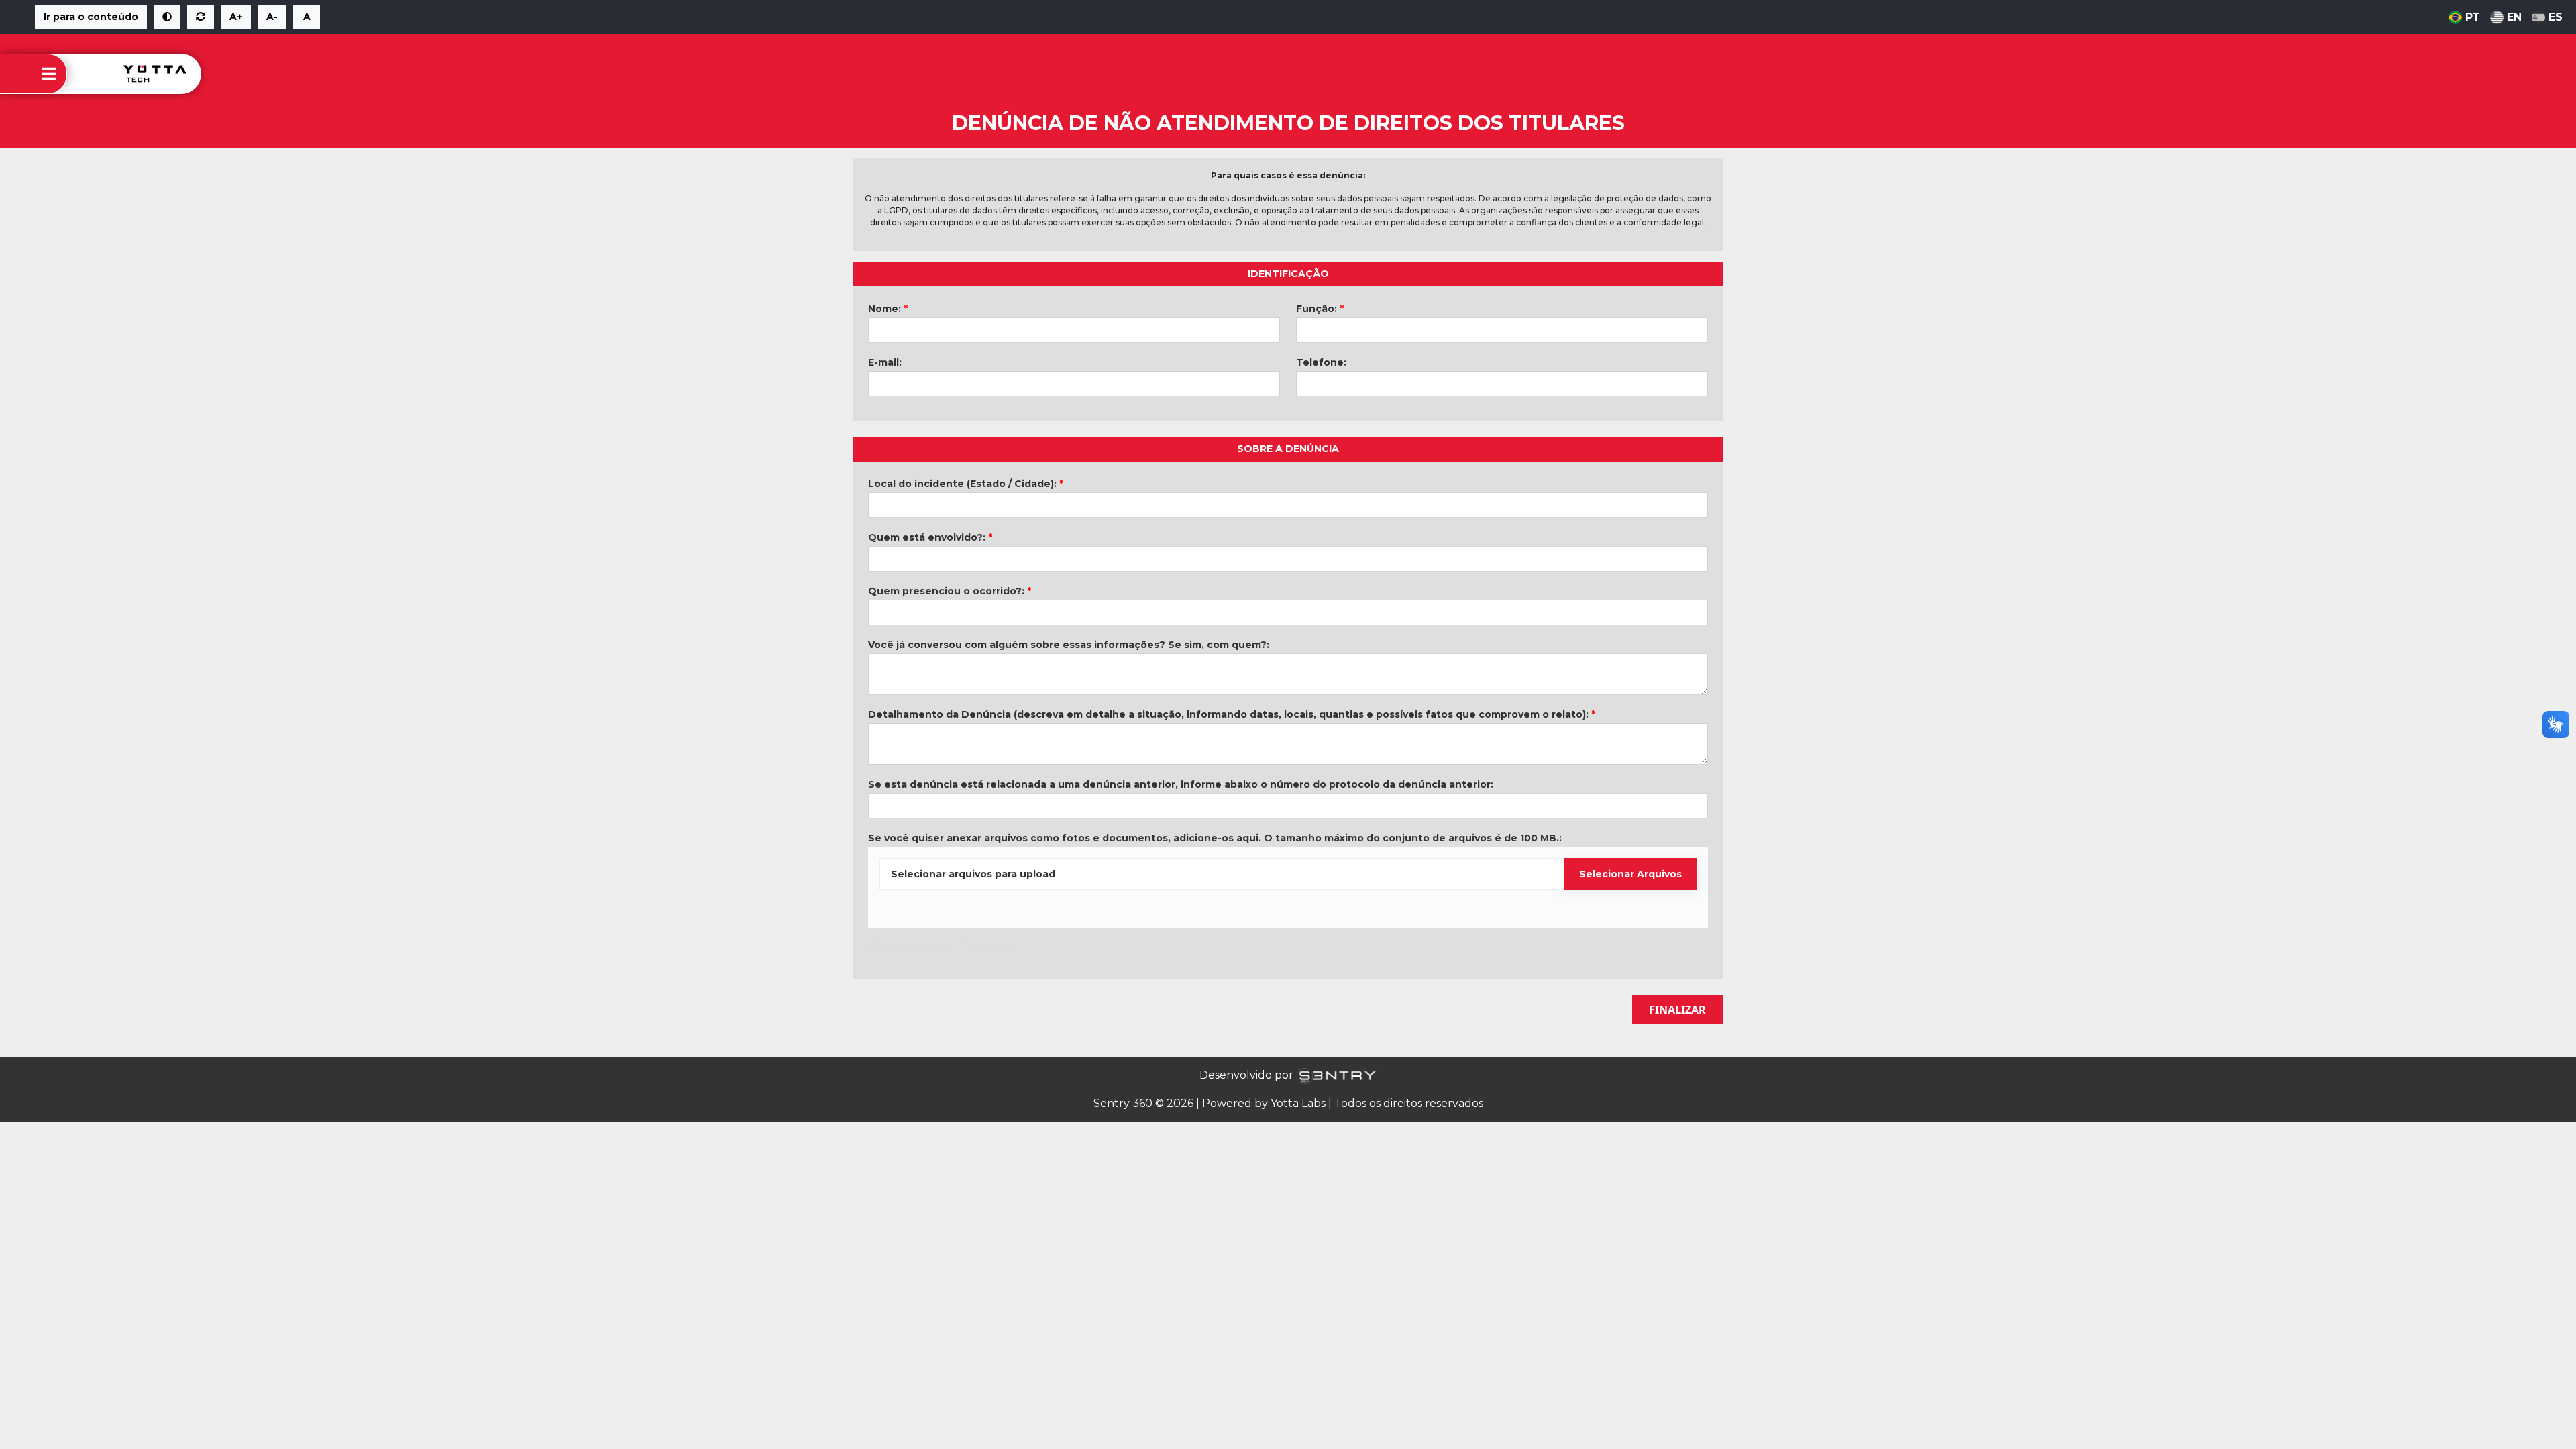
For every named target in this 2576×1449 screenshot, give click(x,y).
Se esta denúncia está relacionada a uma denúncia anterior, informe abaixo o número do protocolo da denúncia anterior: (1181, 784)
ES (2556, 17)
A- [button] (272, 17)
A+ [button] (236, 17)
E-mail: (885, 362)
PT (2473, 17)
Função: (1320, 309)
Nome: (888, 309)
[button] (167, 17)
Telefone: (1321, 362)
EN (2514, 17)
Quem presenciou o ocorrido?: (950, 591)
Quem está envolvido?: (930, 537)
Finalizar (1677, 1010)
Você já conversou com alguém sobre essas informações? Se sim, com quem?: (1069, 645)
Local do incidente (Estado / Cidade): (966, 484)
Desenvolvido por (1248, 1075)
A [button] (307, 17)
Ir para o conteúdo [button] (91, 17)
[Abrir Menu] (49, 74)
